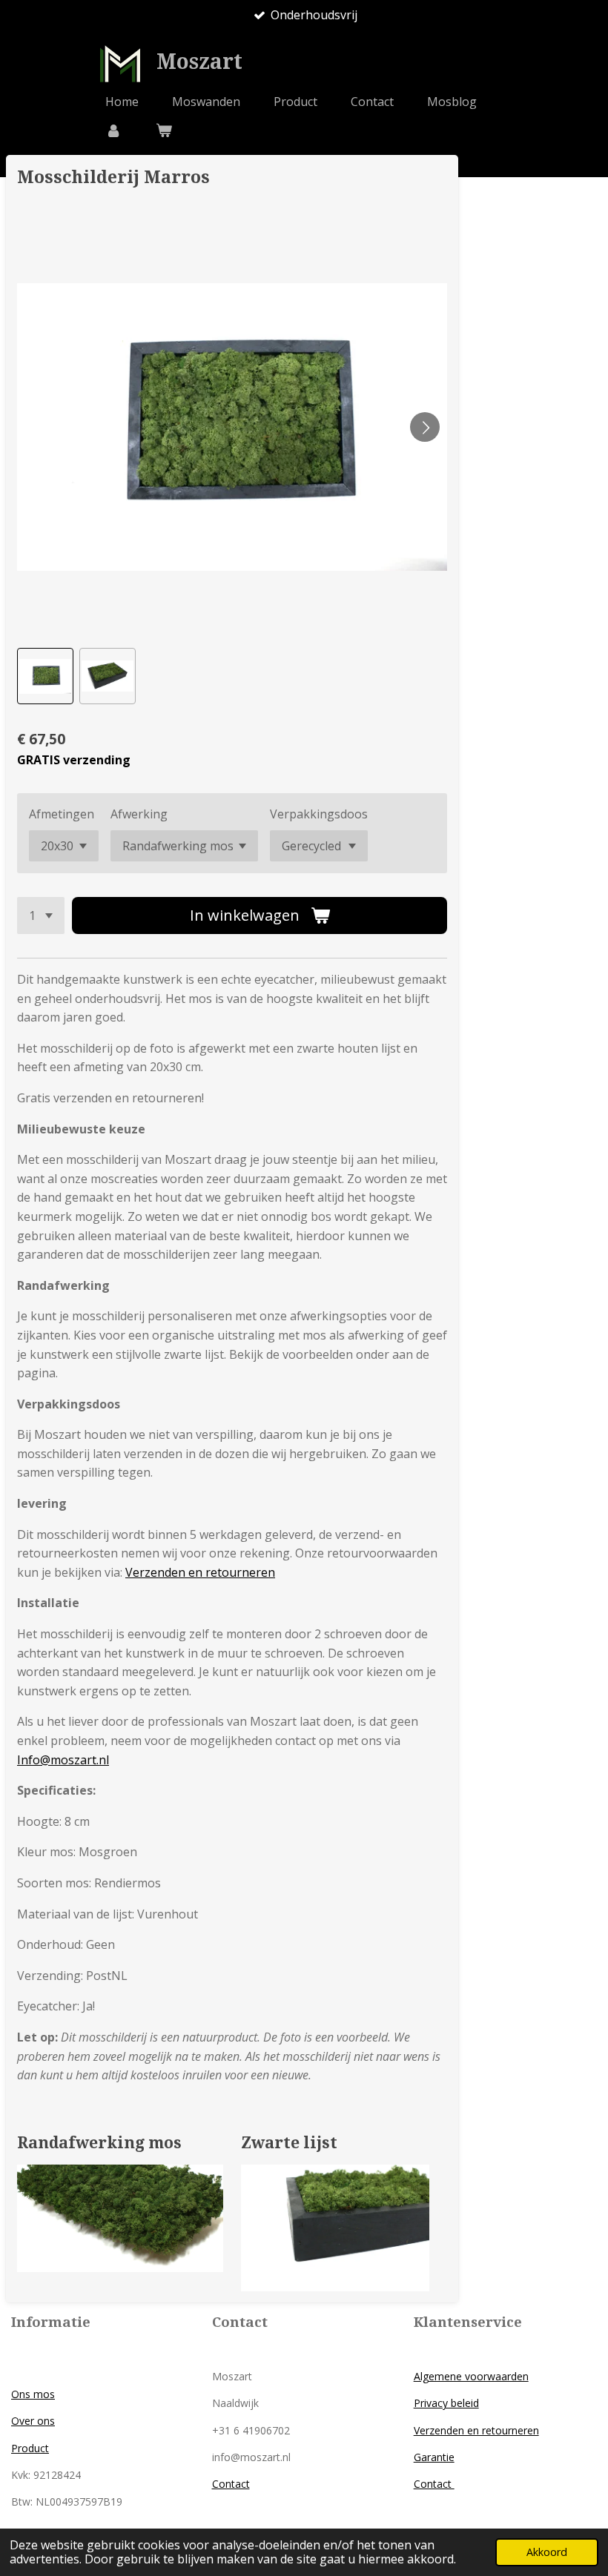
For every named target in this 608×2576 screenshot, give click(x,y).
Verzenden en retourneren (200, 1572)
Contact (231, 2484)
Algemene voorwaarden (471, 2376)
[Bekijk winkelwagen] (163, 130)
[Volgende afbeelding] (425, 427)
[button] (45, 676)
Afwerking (139, 814)
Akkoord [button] (547, 2552)
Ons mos (33, 2394)
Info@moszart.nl (63, 1760)
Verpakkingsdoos (319, 814)
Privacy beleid (446, 2403)
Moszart (199, 62)
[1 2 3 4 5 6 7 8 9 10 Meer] (41, 915)
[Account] (113, 130)
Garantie (434, 2457)
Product (30, 2448)
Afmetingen (62, 814)
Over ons (33, 2421)
